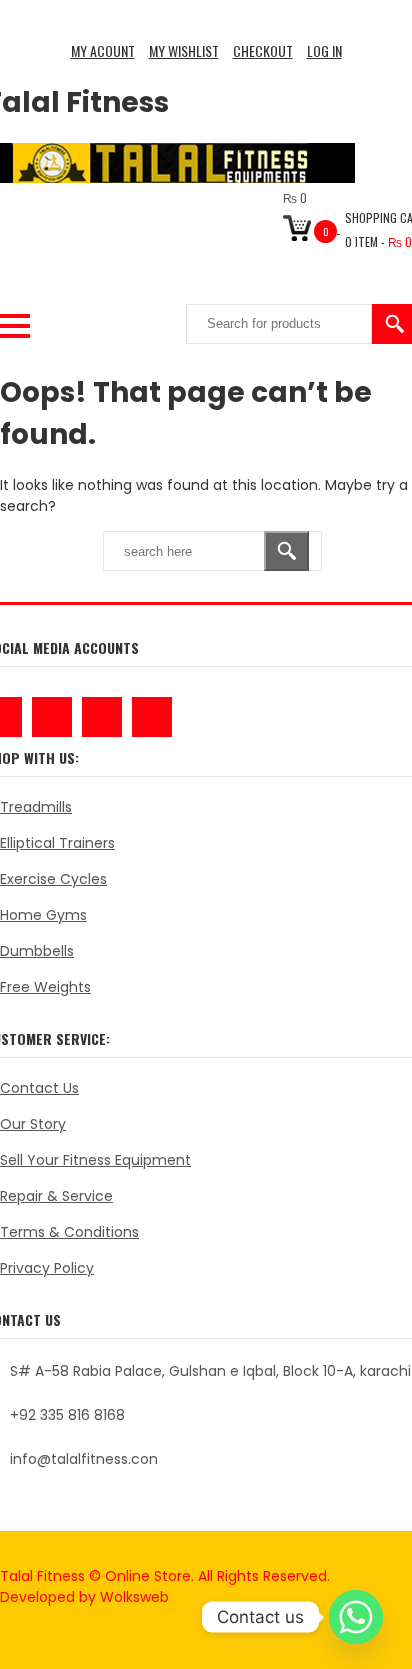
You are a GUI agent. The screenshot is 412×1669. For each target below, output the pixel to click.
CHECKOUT (263, 50)
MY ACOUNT (103, 50)
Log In (324, 50)
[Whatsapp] (356, 1617)
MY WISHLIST (184, 50)
